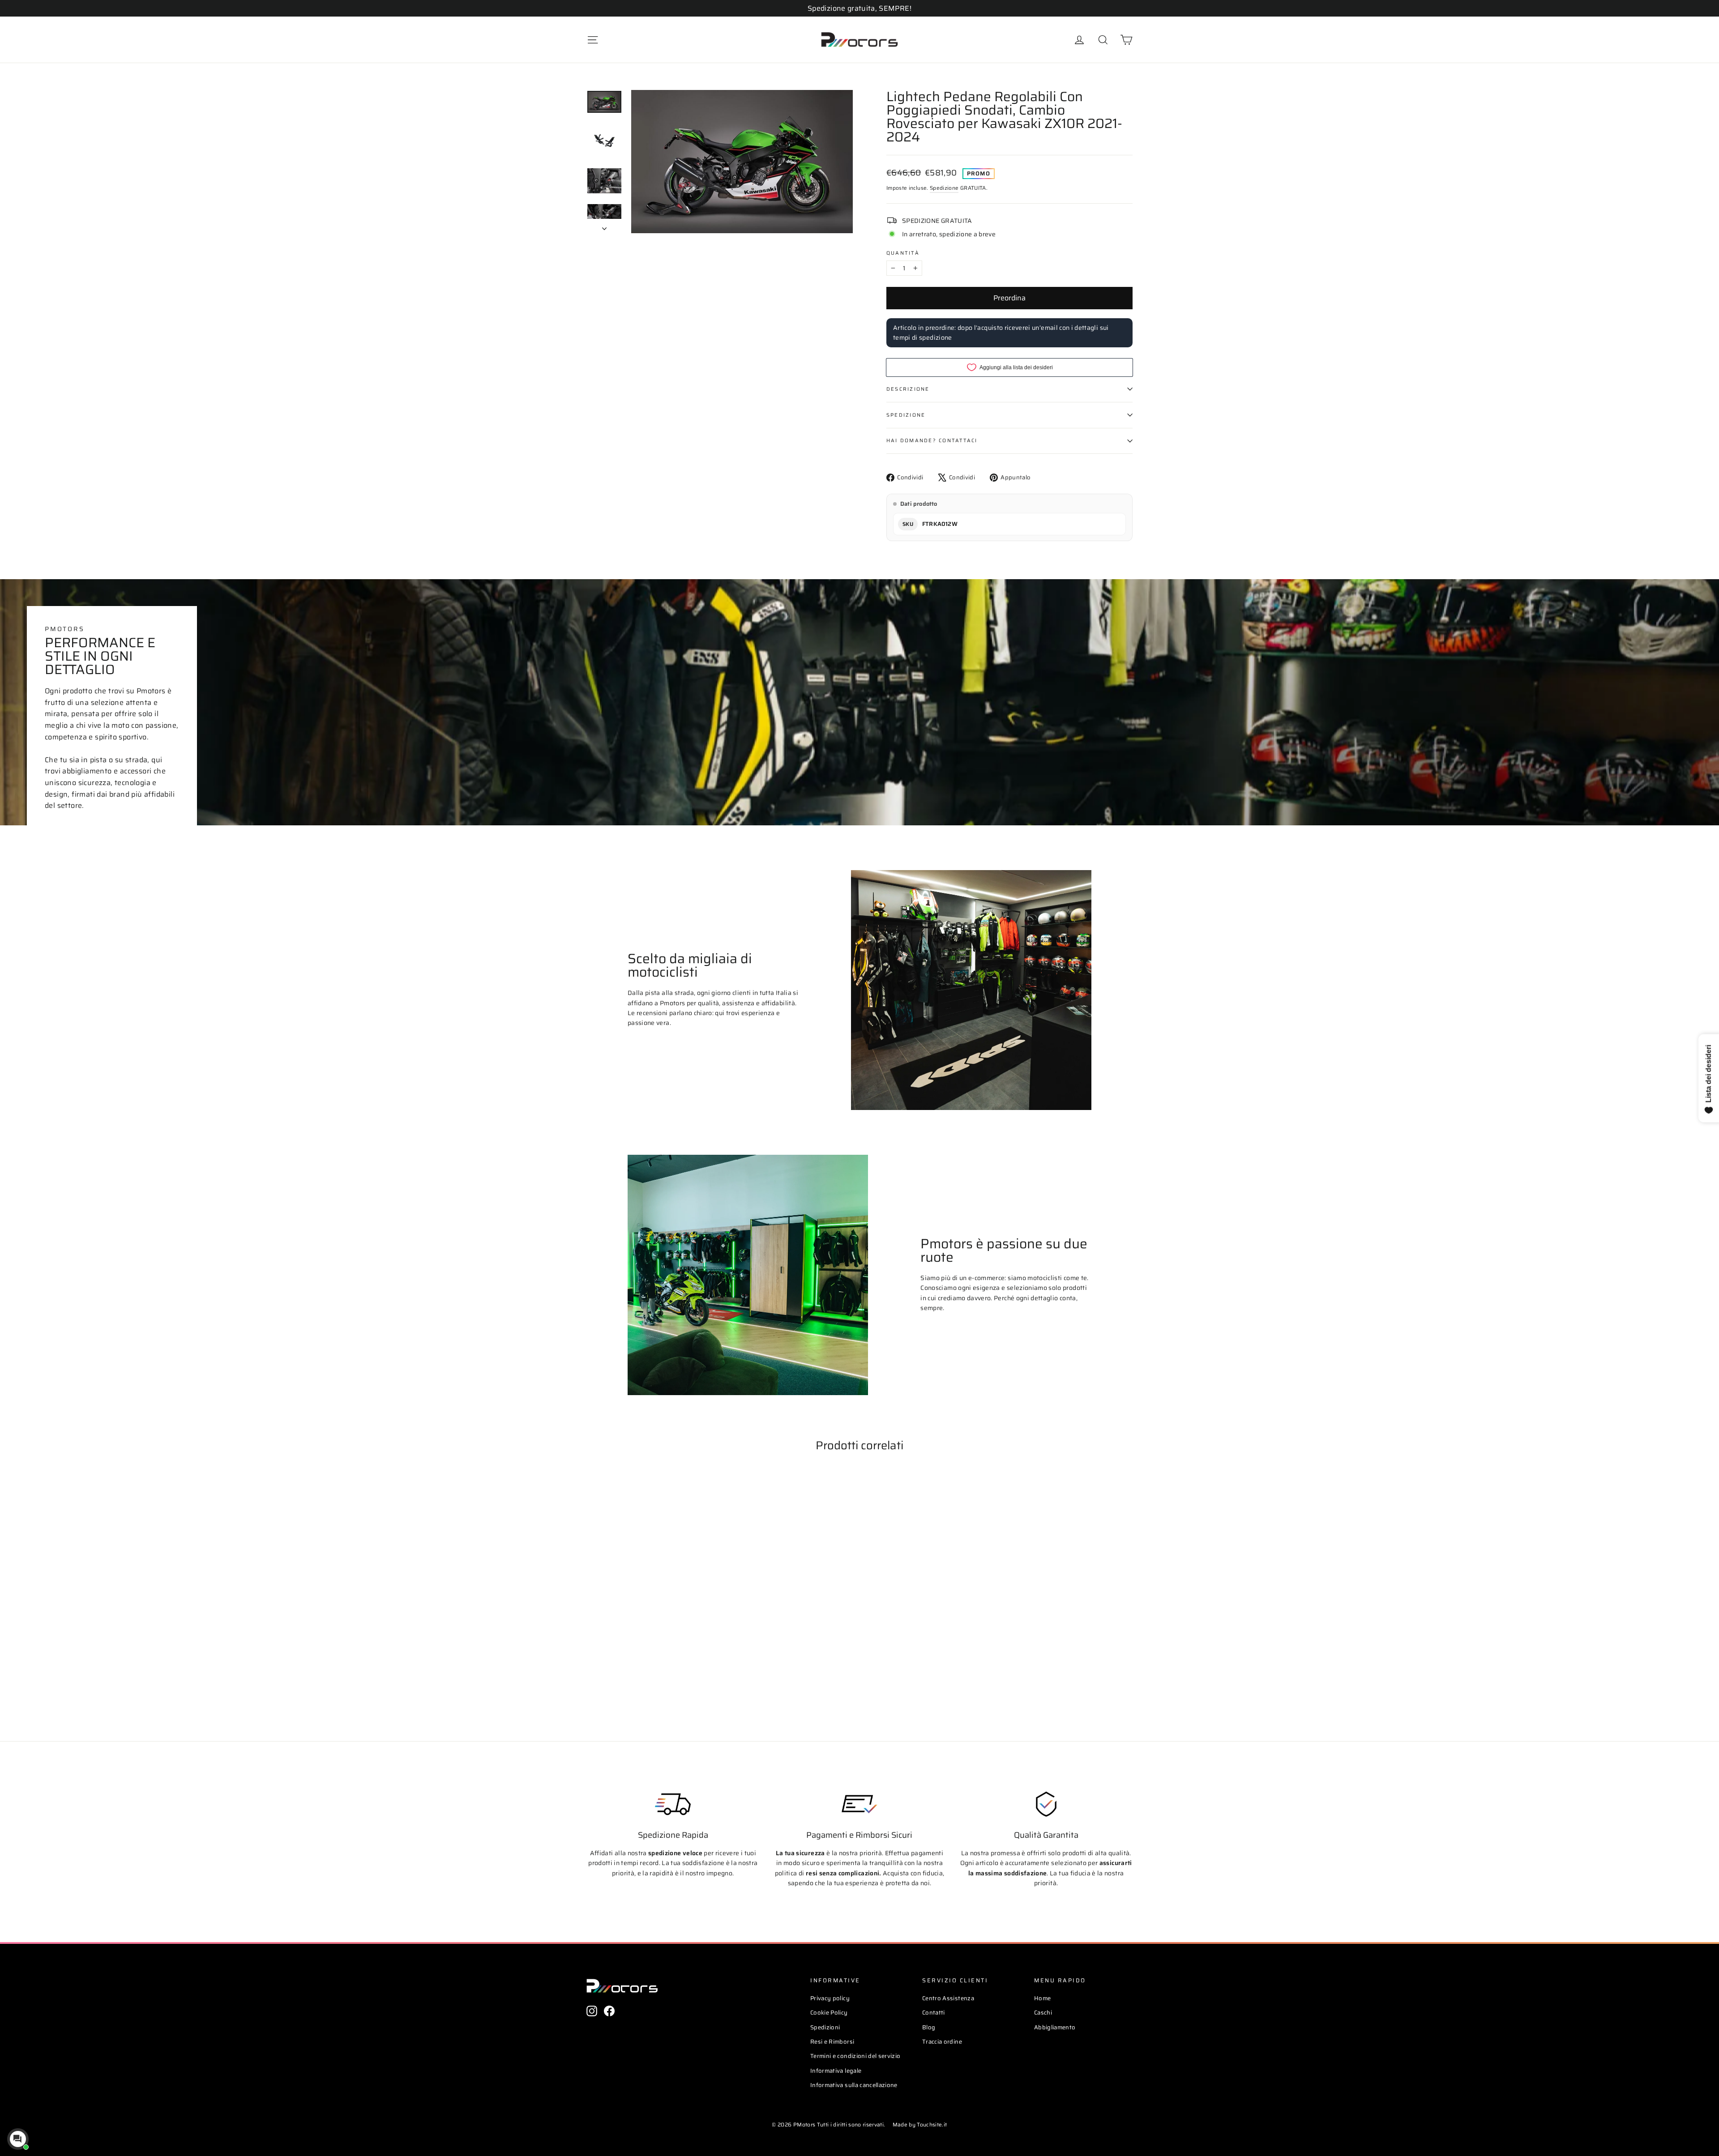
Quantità (903, 253)
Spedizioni (825, 2027)
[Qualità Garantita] (1046, 1804)
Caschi (1043, 2013)
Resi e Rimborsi (832, 2042)
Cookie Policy (829, 2013)
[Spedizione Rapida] (673, 1804)
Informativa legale (836, 2071)
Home (1042, 1998)
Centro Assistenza (948, 1998)
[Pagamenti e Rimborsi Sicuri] (859, 1804)
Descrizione (908, 389)
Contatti (934, 2013)
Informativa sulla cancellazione (854, 2085)
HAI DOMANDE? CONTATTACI (932, 440)
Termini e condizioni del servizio (855, 2056)
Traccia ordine (942, 2042)
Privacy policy (830, 1998)
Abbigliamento (1055, 2027)
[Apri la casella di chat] (18, 2139)
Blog (929, 2027)
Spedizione (944, 188)
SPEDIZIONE (906, 415)
